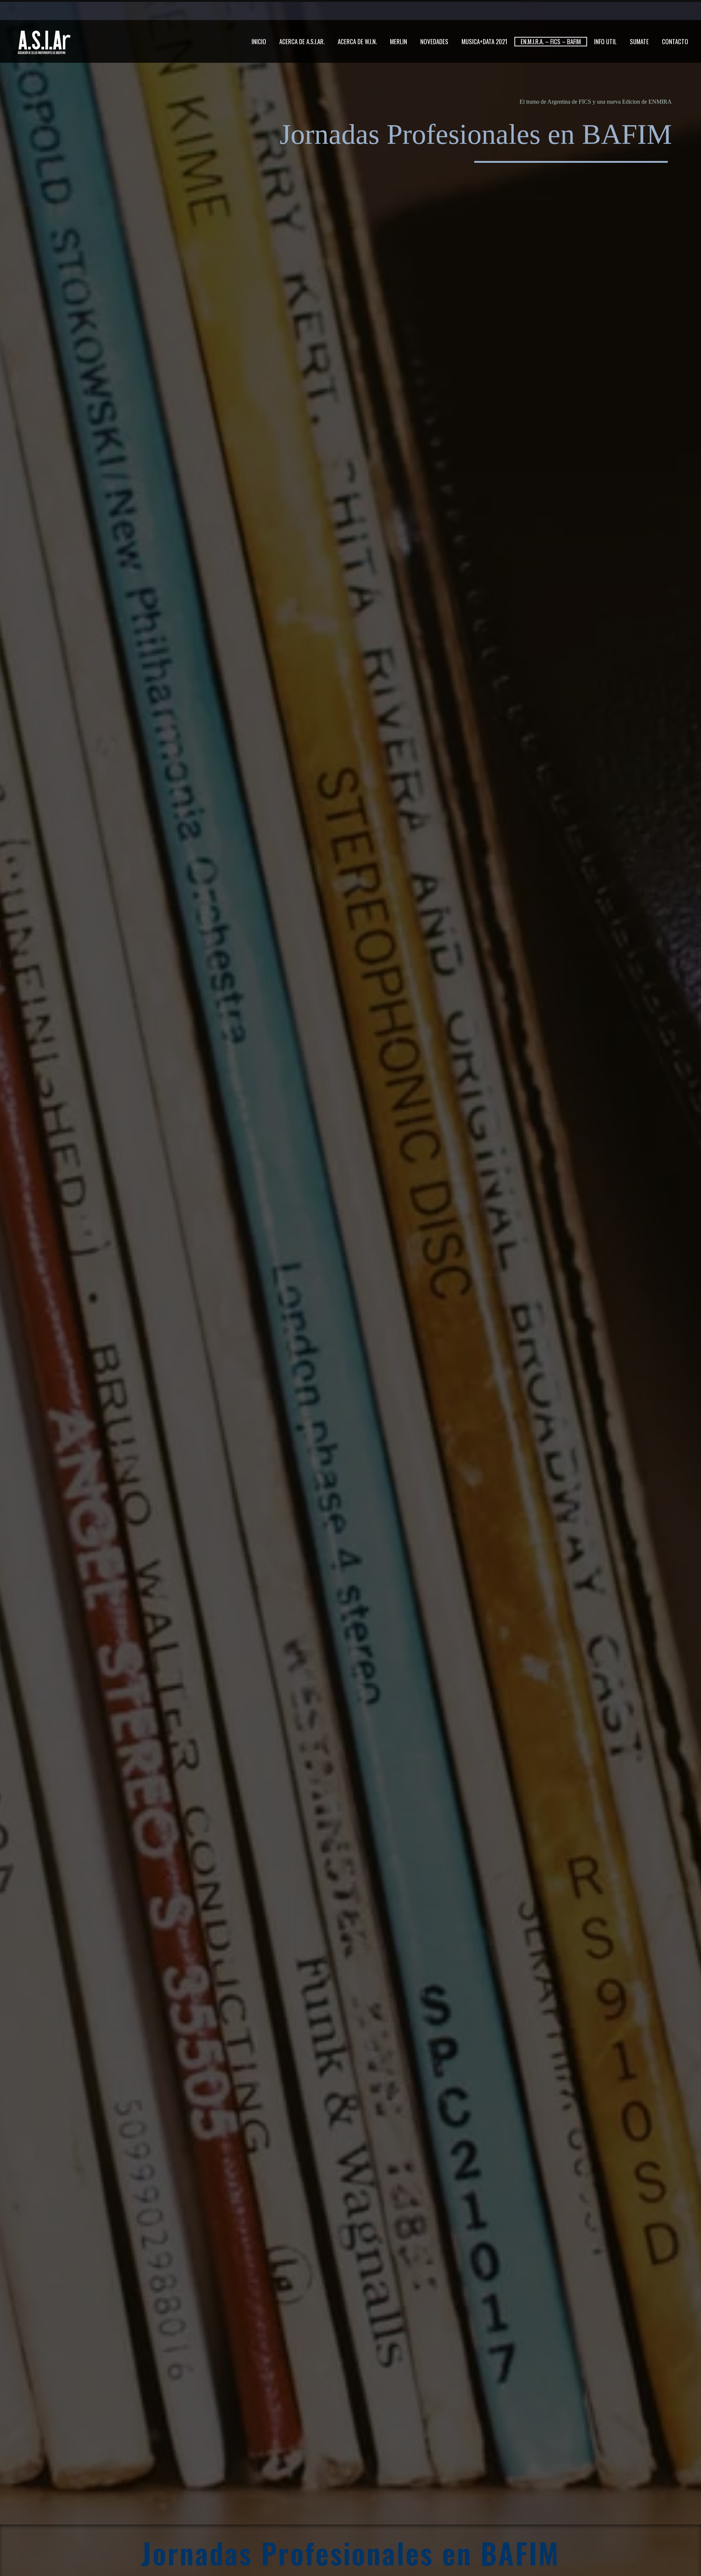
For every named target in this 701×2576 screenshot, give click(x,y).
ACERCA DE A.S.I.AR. (302, 42)
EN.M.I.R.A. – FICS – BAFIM (551, 41)
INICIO (259, 42)
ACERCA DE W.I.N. (357, 42)
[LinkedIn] (517, 11)
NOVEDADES (434, 42)
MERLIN (399, 42)
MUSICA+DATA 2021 (484, 42)
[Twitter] (528, 11)
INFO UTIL (605, 42)
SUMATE (639, 42)
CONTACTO (675, 42)
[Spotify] (560, 11)
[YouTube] (549, 11)
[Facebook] (506, 11)
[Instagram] (539, 11)
